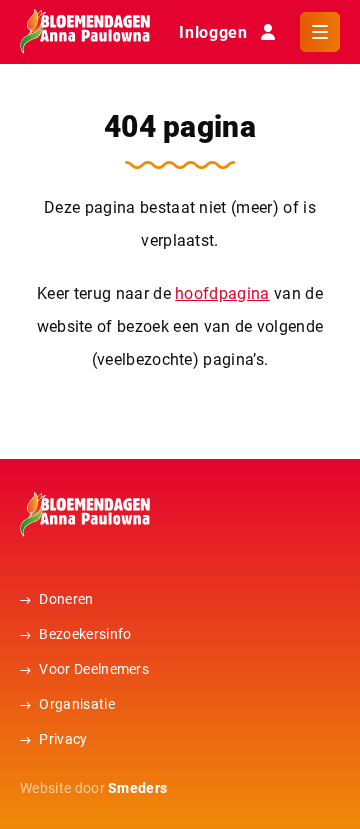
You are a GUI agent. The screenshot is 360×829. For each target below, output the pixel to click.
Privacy (63, 738)
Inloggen (213, 31)
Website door (93, 787)
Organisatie (77, 703)
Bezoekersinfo (85, 633)
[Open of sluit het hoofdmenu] (320, 32)
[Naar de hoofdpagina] (85, 32)
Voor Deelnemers (94, 668)
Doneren (66, 598)
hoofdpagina (222, 292)
